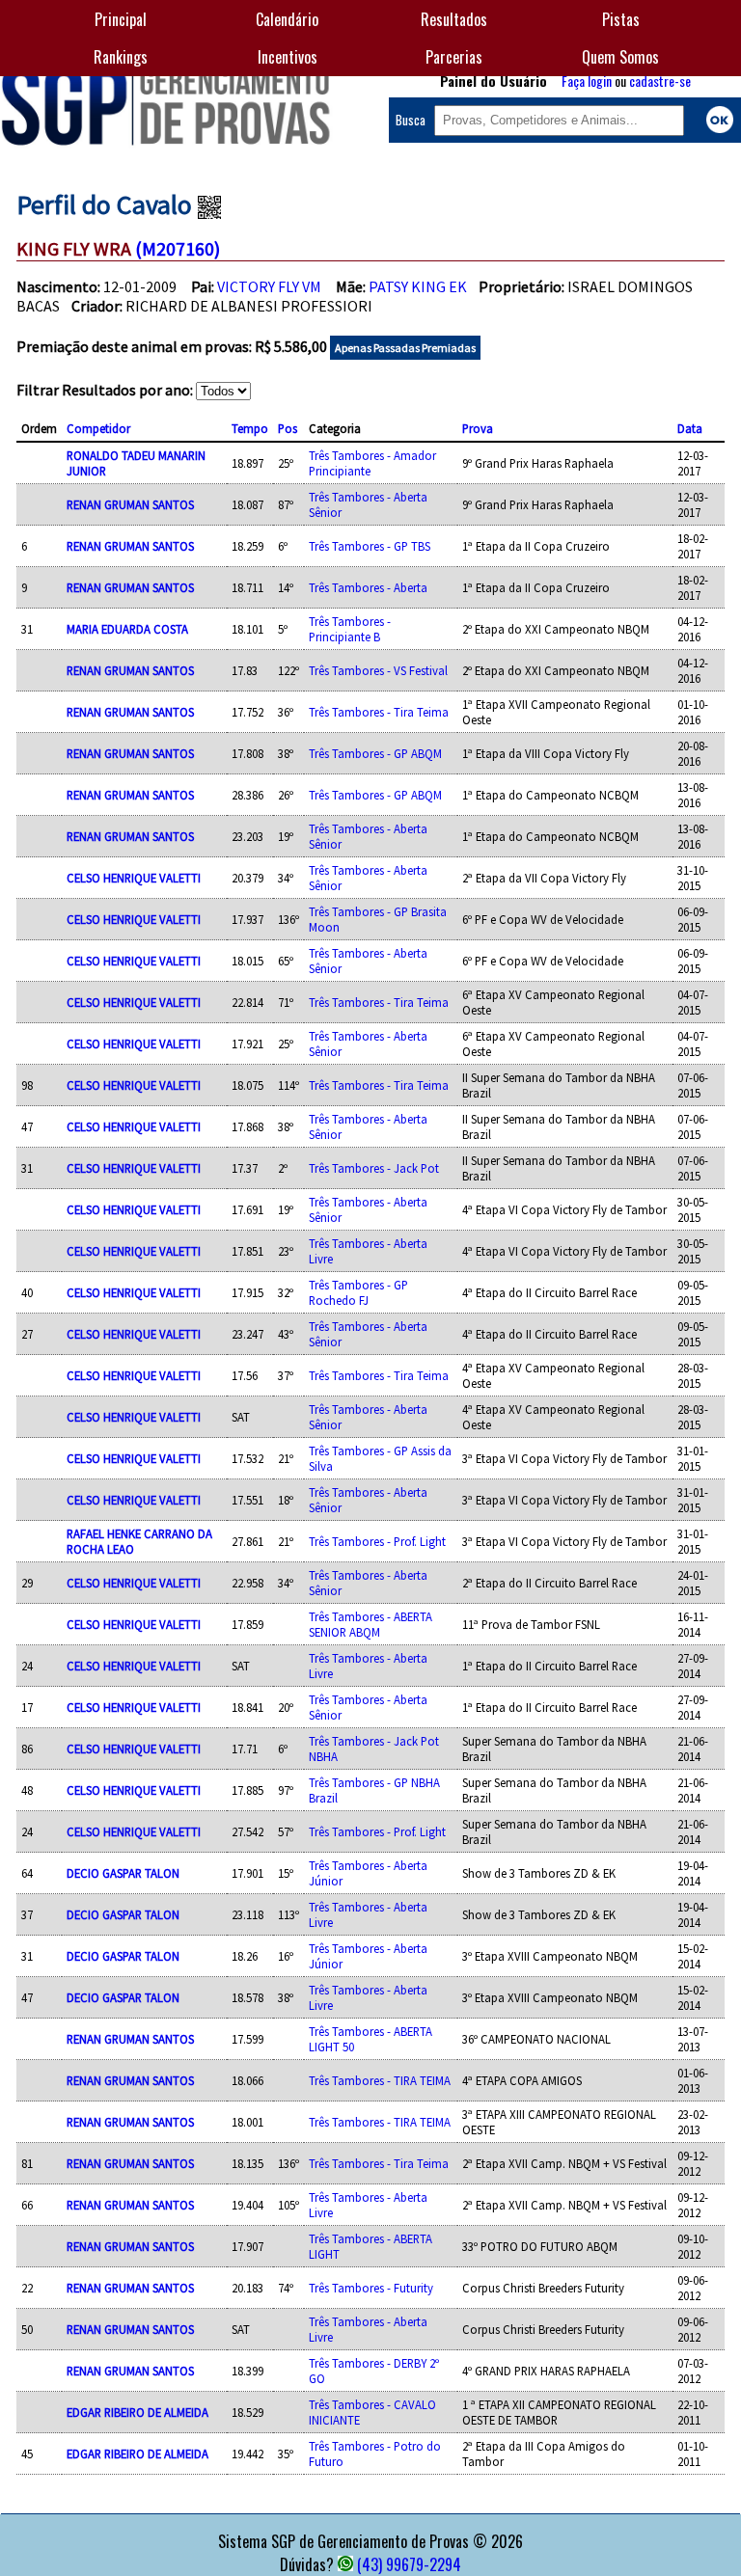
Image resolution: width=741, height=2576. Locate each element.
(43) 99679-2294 (409, 2564)
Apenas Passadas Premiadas (405, 348)
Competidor (98, 428)
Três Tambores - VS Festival (378, 670)
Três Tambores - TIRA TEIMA (380, 2080)
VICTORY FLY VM (269, 286)
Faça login (587, 81)
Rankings (121, 57)
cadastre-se (660, 81)
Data (690, 428)
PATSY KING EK (418, 286)
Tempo (250, 428)
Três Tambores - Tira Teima (379, 712)
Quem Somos (620, 57)
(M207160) (178, 248)
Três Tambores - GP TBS (370, 546)
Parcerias (454, 57)
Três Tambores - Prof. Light (377, 1541)
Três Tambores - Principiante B (350, 629)
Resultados (454, 19)
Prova (478, 428)
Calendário (287, 19)
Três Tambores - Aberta (368, 587)
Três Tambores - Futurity (371, 2288)
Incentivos (288, 57)
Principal (121, 19)
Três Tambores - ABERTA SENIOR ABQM (370, 1624)
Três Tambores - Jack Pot (374, 1168)
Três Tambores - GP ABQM (375, 753)
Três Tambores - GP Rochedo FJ (358, 1292)
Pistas (621, 19)
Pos (288, 428)
